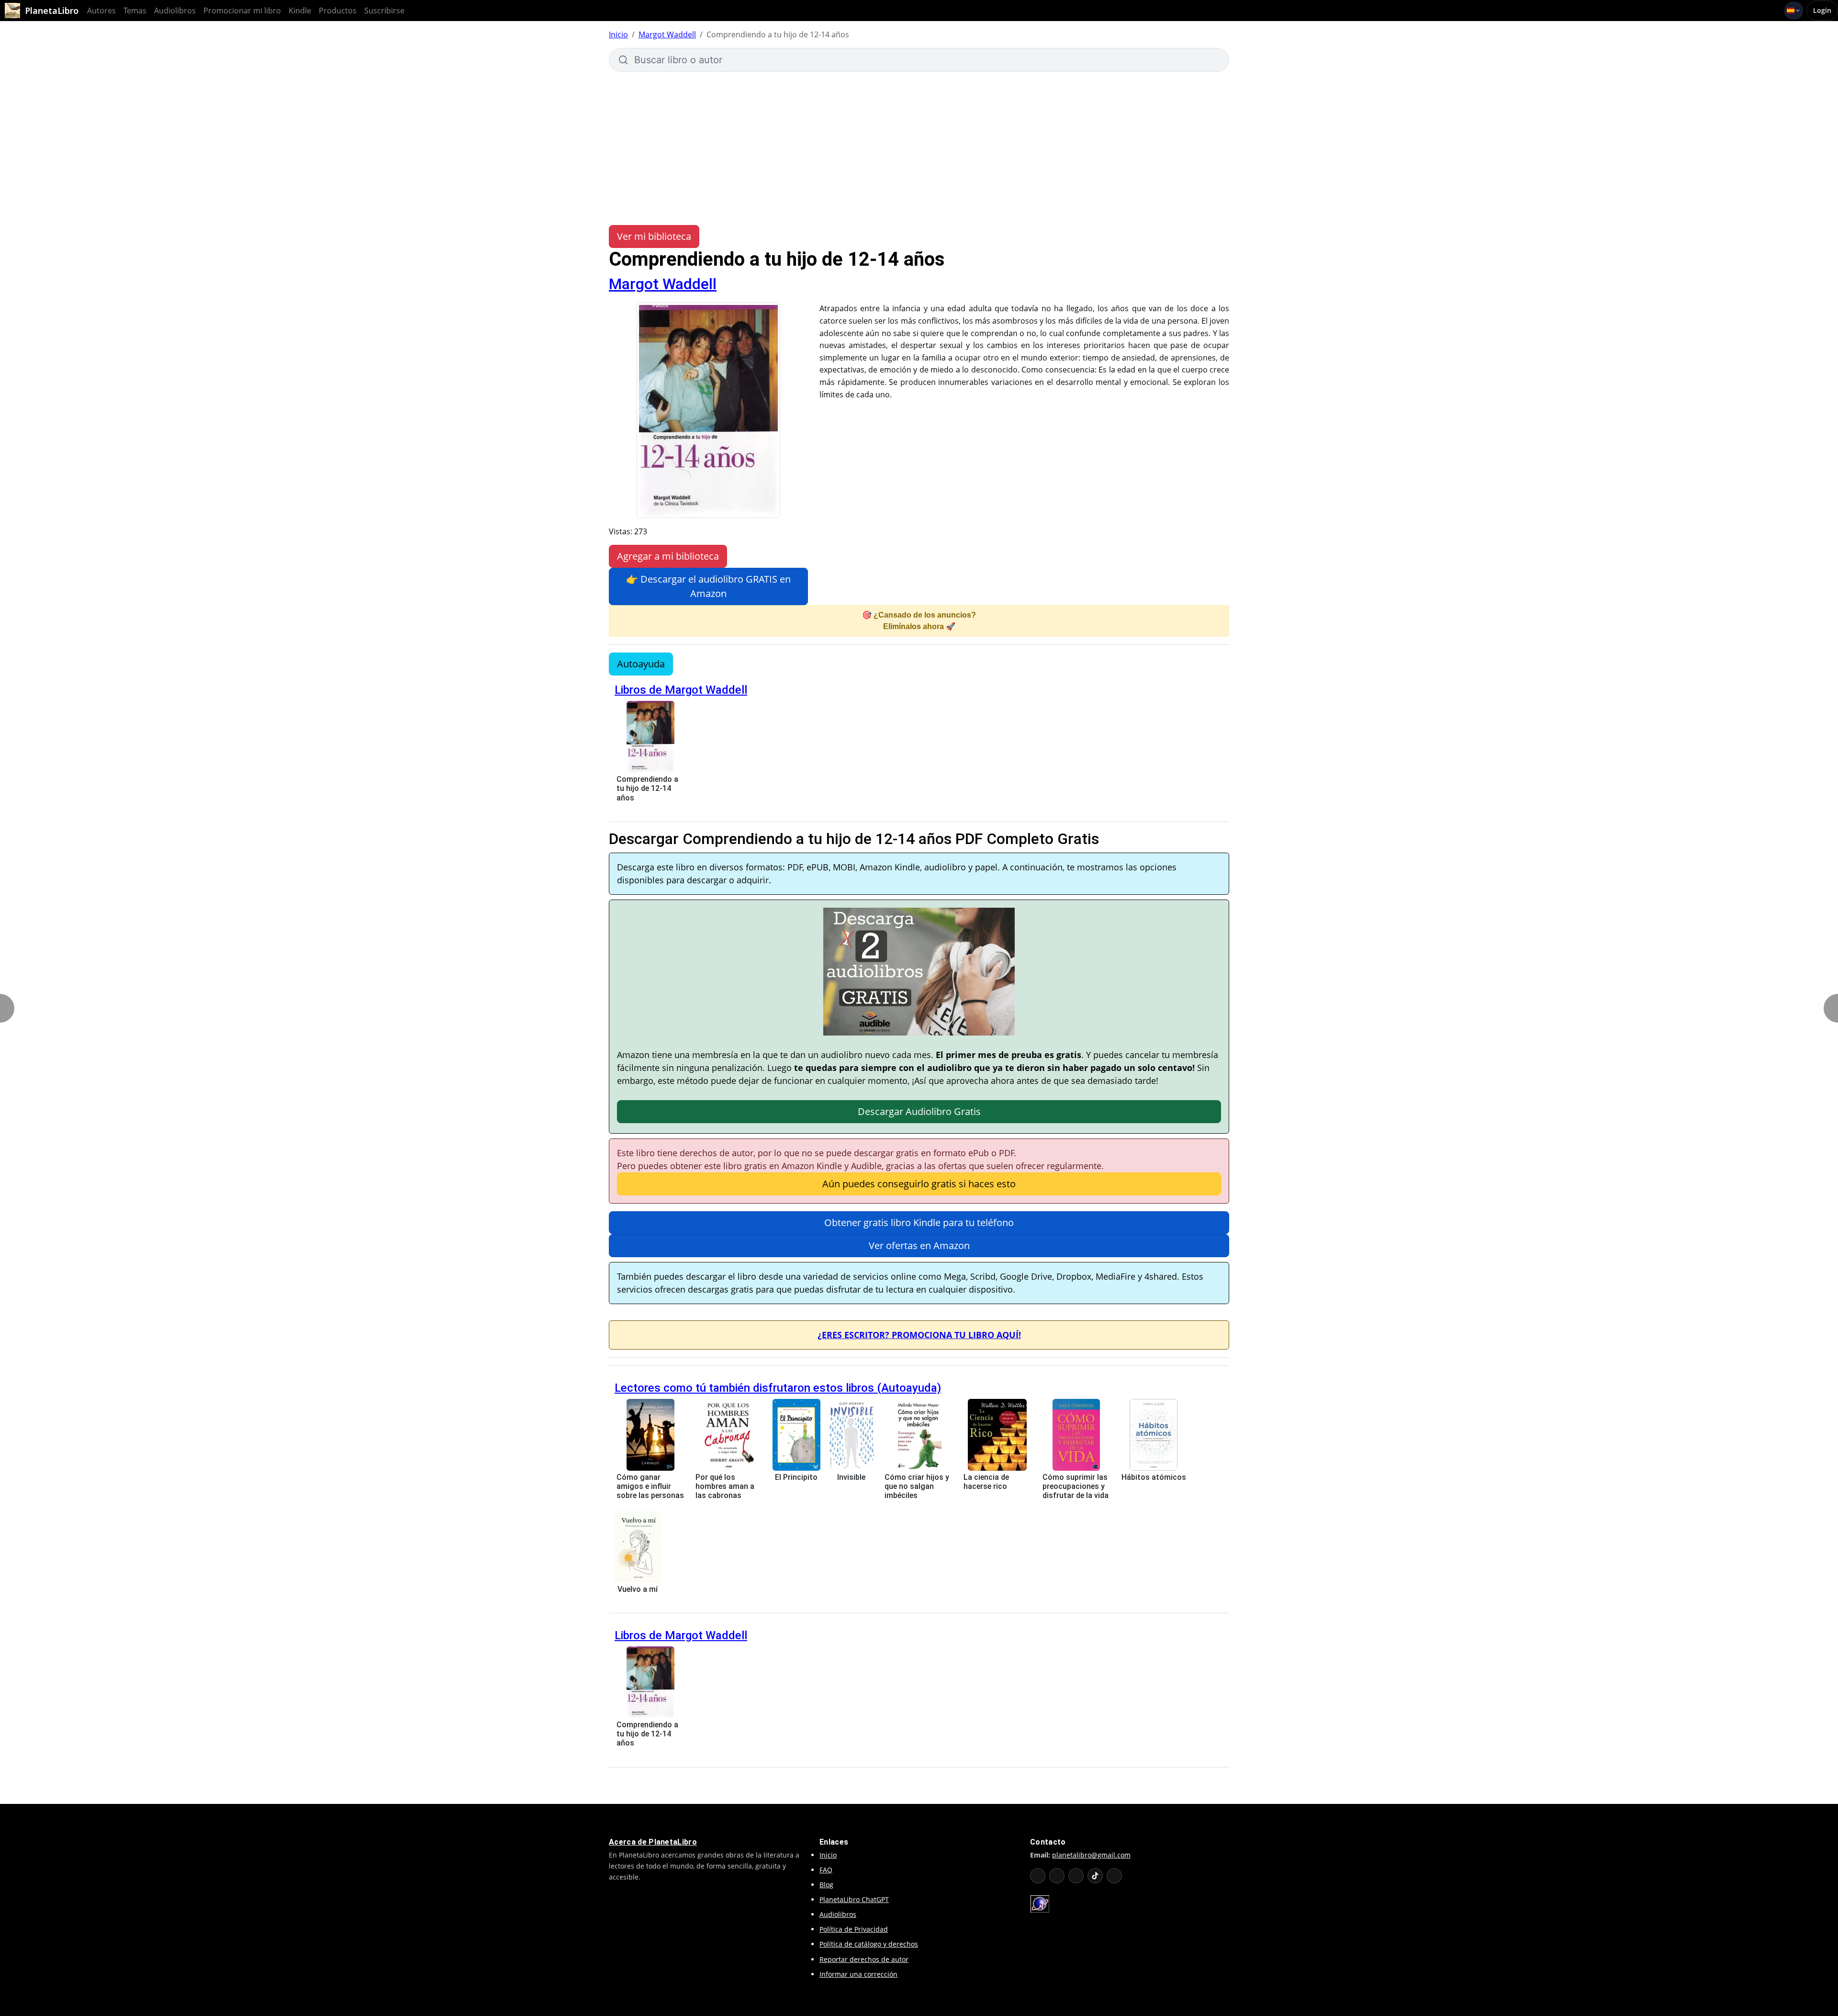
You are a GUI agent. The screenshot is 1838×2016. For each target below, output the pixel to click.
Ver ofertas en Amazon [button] (919, 1245)
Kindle (300, 11)
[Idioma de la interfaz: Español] (1794, 11)
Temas (135, 11)
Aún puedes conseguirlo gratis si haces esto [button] (919, 1184)
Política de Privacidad (854, 1929)
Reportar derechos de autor (864, 1959)
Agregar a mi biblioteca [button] (668, 556)
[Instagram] (1076, 1876)
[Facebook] (1057, 1876)
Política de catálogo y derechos (869, 1944)
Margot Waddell (667, 34)
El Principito (796, 1477)
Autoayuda (641, 664)
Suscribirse (384, 11)
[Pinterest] (1114, 1876)
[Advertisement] (919, 144)
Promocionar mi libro (242, 11)
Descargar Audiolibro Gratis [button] (919, 1111)
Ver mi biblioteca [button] (654, 236)
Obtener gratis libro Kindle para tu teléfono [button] (919, 1222)
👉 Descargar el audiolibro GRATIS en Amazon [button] (708, 586)
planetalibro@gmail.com (1091, 1855)
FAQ (826, 1870)
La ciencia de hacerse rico (986, 1482)
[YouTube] (1038, 1876)
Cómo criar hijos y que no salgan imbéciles (917, 1486)
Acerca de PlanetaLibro (653, 1842)
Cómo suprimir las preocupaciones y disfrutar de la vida (1076, 1486)
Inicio (618, 34)
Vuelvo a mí (638, 1589)
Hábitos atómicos (1154, 1477)
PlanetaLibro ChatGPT (854, 1899)
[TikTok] (1095, 1876)
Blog (826, 1885)
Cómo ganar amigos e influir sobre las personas (650, 1486)
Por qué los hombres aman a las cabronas (725, 1486)
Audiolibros (175, 11)
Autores (101, 11)
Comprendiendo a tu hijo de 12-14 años (647, 788)
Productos (338, 11)
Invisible (851, 1477)
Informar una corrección (858, 1974)
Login (1822, 10)
